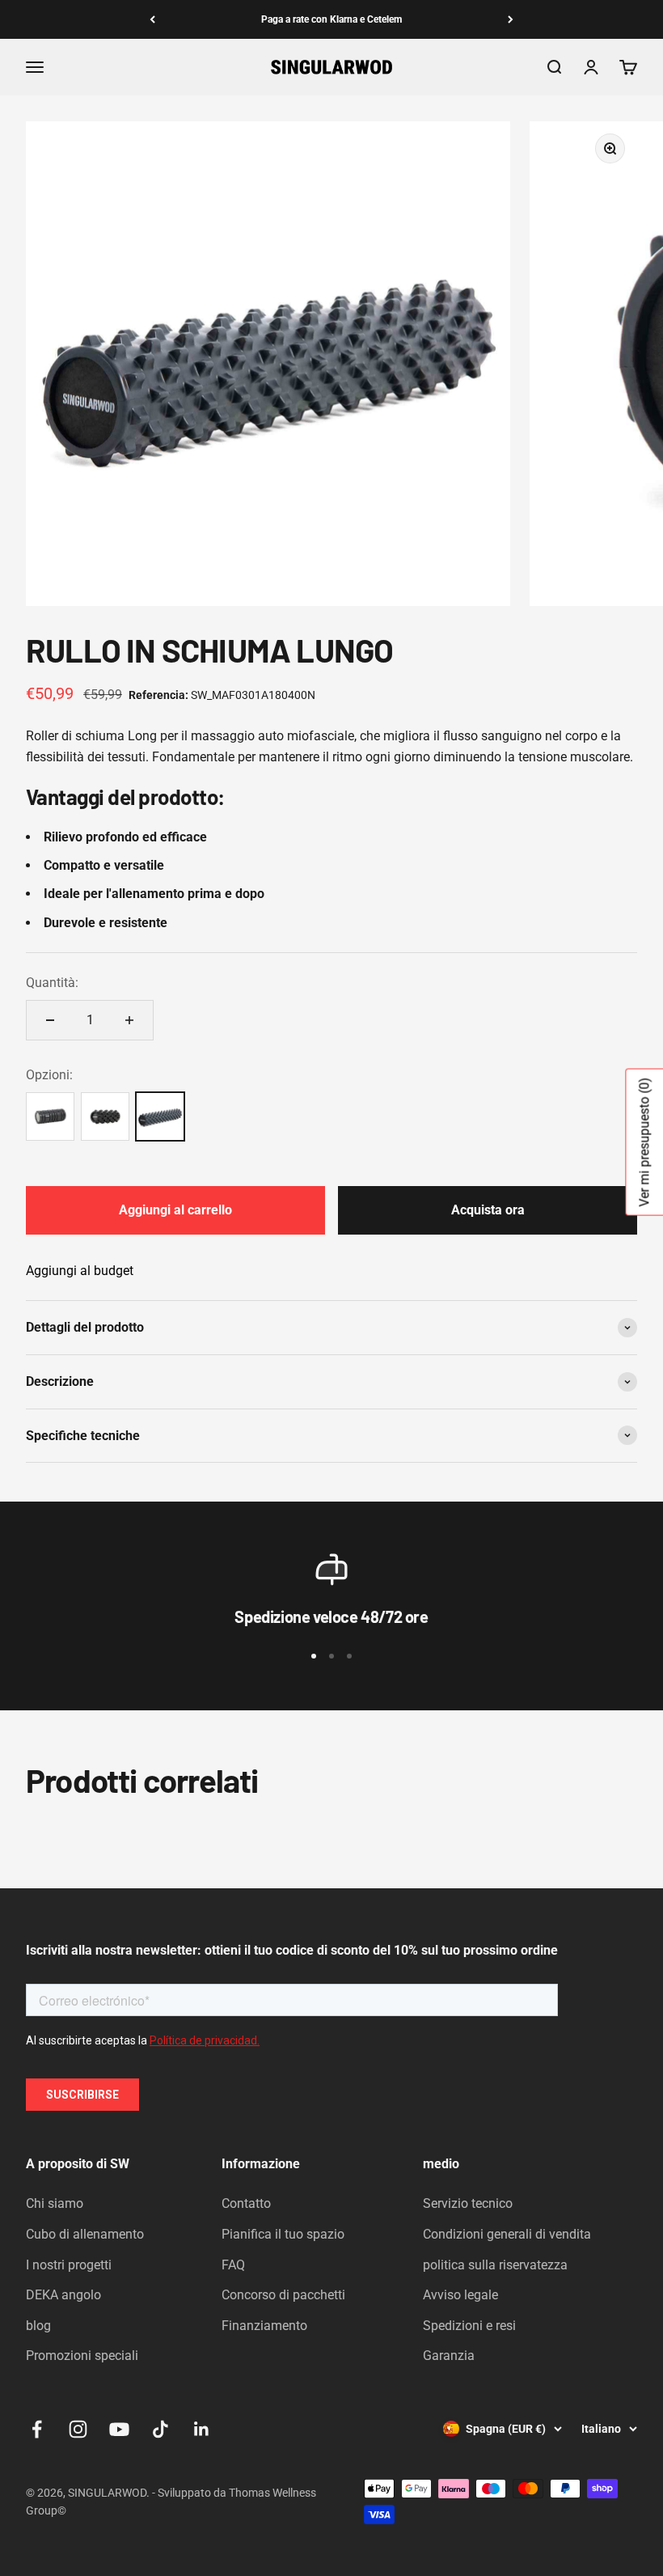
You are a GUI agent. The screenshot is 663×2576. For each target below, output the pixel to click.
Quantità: (52, 983)
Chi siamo (55, 2203)
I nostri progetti (69, 2265)
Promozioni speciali (82, 2356)
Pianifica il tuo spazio (283, 2234)
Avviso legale (460, 2295)
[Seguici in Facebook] (37, 2429)
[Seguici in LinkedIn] (202, 2429)
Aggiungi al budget (80, 1271)
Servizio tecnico (468, 2203)
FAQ (233, 2265)
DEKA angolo (63, 2295)
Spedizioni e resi (469, 2326)
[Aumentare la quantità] (129, 1020)
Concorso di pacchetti (283, 2295)
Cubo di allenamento (85, 2234)
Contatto (246, 2203)
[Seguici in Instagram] (78, 2429)
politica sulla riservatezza (495, 2265)
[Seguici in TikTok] (160, 2429)
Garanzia (449, 2356)
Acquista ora (488, 1210)
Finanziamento (264, 2326)
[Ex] (152, 19)
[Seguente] (511, 19)
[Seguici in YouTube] (119, 2429)
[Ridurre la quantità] (50, 1020)
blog (38, 2326)
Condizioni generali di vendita (507, 2234)
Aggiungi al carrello (175, 1210)
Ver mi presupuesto (644, 1142)
